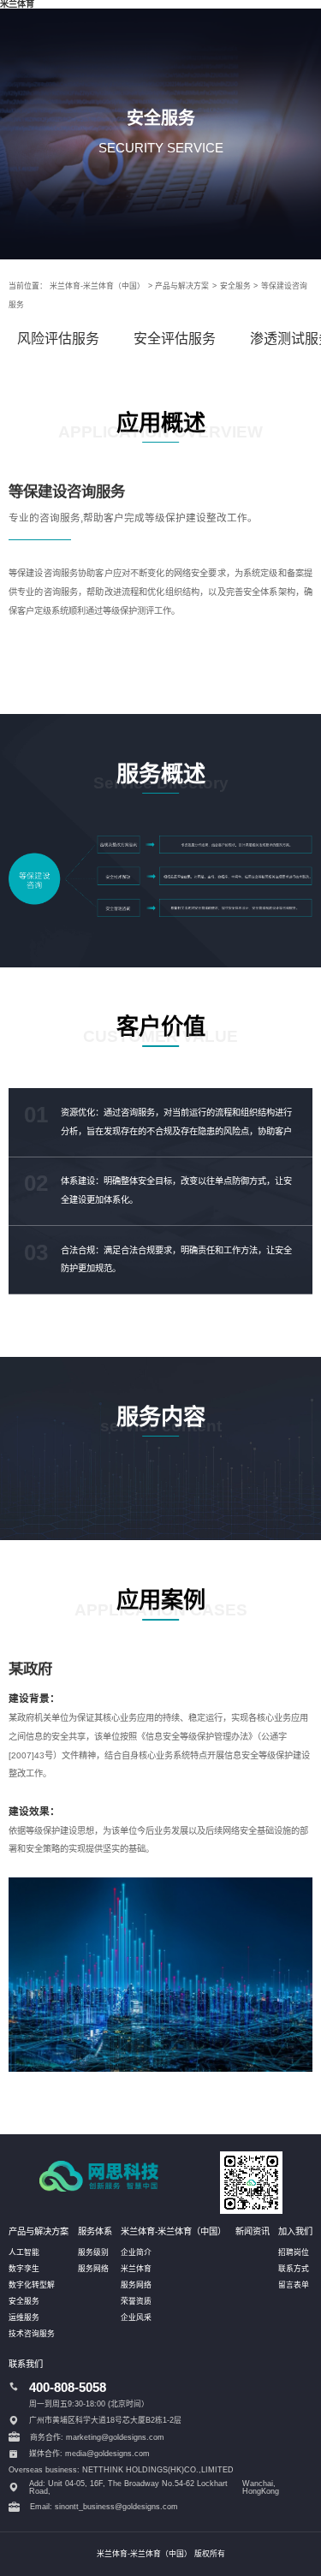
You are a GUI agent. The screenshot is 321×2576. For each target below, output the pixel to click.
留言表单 (294, 2285)
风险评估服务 (58, 339)
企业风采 (136, 2317)
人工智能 (24, 2252)
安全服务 (235, 286)
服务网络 (93, 2269)
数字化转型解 (32, 2285)
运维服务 (24, 2317)
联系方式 (294, 2269)
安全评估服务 (175, 339)
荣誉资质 (136, 2301)
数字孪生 (24, 2269)
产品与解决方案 (182, 286)
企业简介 (136, 2252)
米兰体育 (136, 2269)
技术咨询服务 (32, 2334)
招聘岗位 (294, 2252)
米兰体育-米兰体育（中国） (97, 286)
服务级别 (93, 2252)
